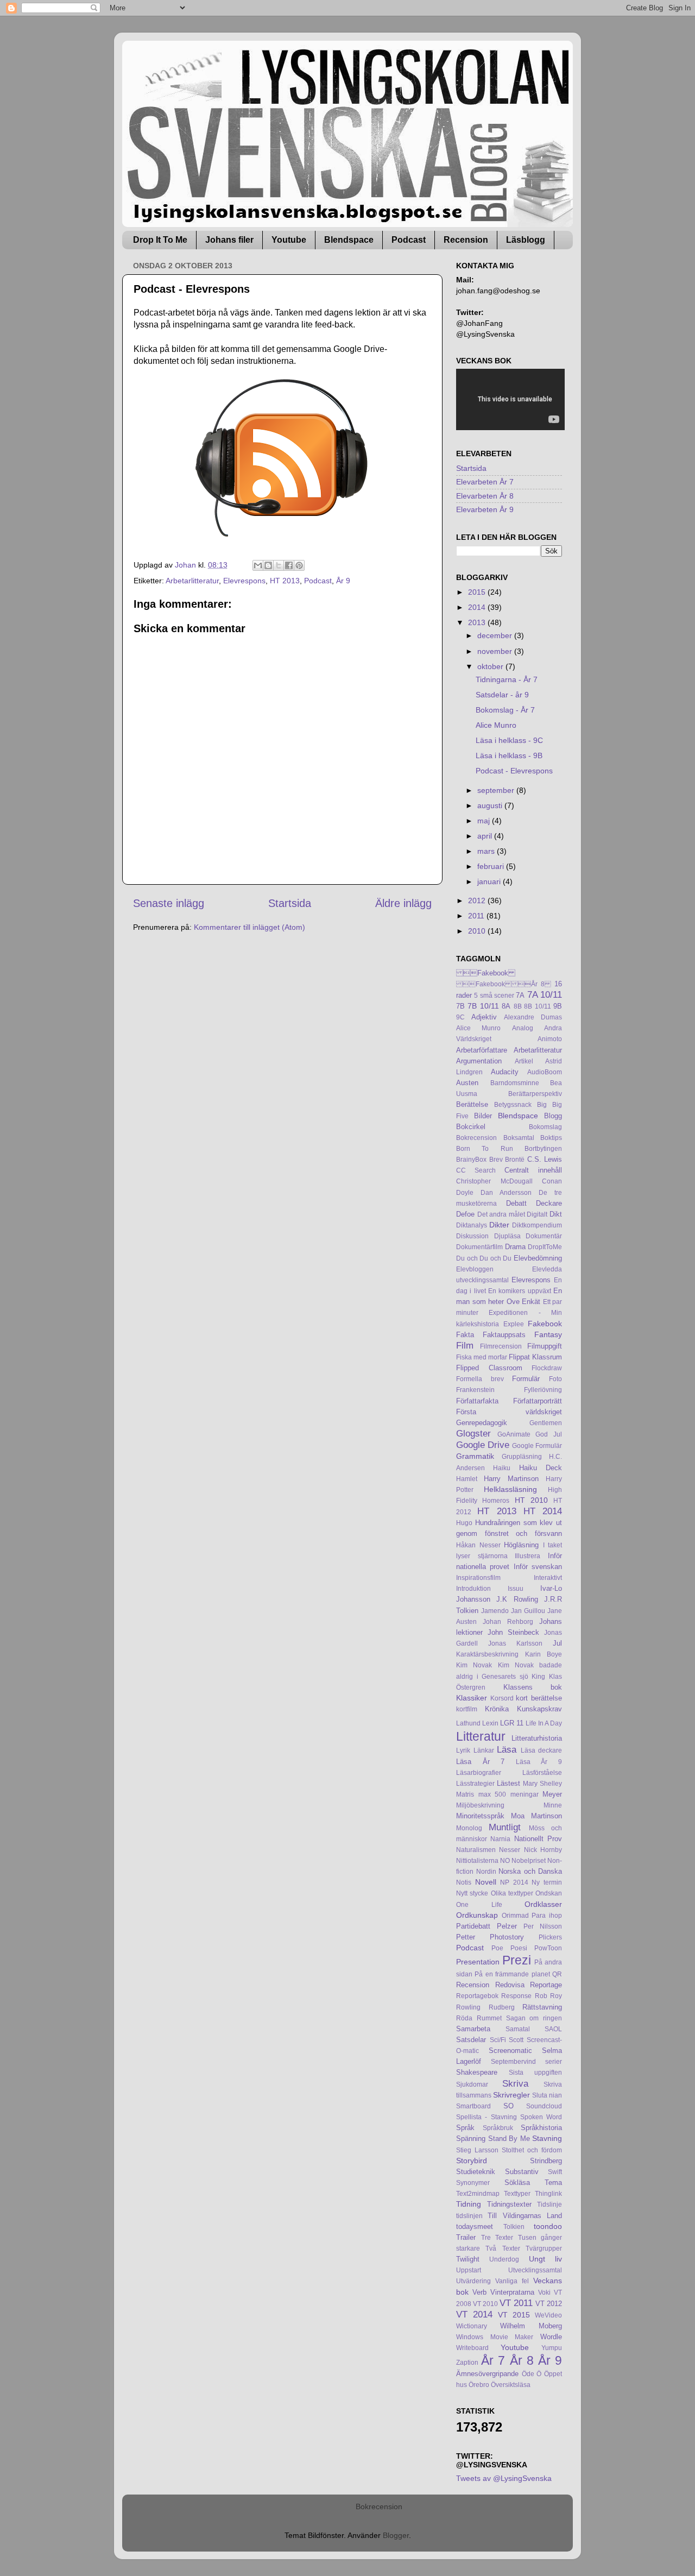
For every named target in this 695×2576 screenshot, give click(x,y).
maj (485, 821)
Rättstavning (542, 2007)
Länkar (484, 1750)
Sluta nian (547, 2095)
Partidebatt (473, 1926)
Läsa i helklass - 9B (509, 755)
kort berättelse (539, 1698)
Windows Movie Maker (495, 2337)
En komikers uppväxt (520, 1291)
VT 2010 (485, 2304)
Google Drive (483, 1445)
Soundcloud (544, 2106)
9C (460, 1017)
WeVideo (548, 2315)
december (496, 635)
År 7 (493, 2360)
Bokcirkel (471, 1127)
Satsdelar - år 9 (502, 695)
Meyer (552, 1794)
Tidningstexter (509, 2204)
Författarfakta (477, 1401)
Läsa (507, 1749)
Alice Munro (496, 725)
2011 (477, 916)
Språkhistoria (541, 2128)
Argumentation (479, 1061)
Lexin (490, 1723)
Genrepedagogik (482, 1423)
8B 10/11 (537, 1006)
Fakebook (545, 1324)
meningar (525, 1794)
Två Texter (503, 2249)
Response (516, 1996)
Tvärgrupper (544, 2249)
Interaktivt (548, 1578)
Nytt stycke (472, 1893)
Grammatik (475, 1456)
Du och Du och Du (484, 1258)
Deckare (549, 1203)
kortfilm (467, 1709)
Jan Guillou (528, 1611)
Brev (496, 1160)
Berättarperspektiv (535, 1094)
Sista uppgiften (535, 2073)
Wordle (551, 2337)
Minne (553, 1805)
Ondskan (549, 1893)
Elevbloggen (475, 1269)
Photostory (507, 1937)
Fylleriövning (543, 1390)
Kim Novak (474, 1665)
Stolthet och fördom (532, 2150)
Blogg (553, 1116)
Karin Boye (544, 1654)
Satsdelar (471, 2040)
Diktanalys (472, 1225)
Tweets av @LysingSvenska (504, 2478)
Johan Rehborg (508, 1622)
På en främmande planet (512, 1974)
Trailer (466, 2237)
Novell (486, 1882)
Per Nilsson (543, 1926)
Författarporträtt (538, 1401)
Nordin (486, 1872)
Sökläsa (517, 2183)
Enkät (531, 1302)
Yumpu (552, 2348)
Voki (544, 2292)
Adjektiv (484, 1017)
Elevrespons (244, 581)
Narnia (500, 1839)
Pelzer (507, 1926)
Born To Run (485, 1149)
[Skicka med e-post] (258, 565)
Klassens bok (533, 1687)
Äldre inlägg (403, 903)
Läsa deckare (542, 1750)
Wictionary (472, 2326)
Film (465, 1345)
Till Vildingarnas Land (525, 2216)
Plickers (550, 1937)
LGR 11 (512, 1723)
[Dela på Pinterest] (299, 565)
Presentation (478, 1962)
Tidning (469, 2204)
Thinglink (548, 2194)
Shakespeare (477, 2072)
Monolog (469, 1828)
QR (557, 1974)
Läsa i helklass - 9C (509, 740)
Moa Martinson (536, 1816)
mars (487, 851)
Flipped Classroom (489, 1368)
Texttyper (517, 2194)
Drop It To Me (160, 240)
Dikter (499, 1225)
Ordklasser (543, 1904)
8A (506, 1006)
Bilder (483, 1116)
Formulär (526, 1379)
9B (558, 1006)
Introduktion (473, 1589)
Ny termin (547, 1882)
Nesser (510, 1850)
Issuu (516, 1589)
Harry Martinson (511, 1479)
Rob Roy (548, 1996)
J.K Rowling (517, 1599)
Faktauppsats (504, 1335)
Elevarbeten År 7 (485, 482)
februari (492, 866)
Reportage (546, 1985)
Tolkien (514, 2227)
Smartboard (473, 2106)
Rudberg (502, 2007)
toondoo (548, 2226)
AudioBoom (545, 1072)
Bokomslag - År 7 (505, 710)
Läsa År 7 (480, 1762)
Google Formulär (537, 1446)
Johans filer (229, 240)
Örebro (479, 2385)
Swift (555, 2172)
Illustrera (527, 1556)
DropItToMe (545, 1247)
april (486, 836)
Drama (515, 1247)
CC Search (476, 1170)
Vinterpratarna (512, 2292)
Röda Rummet (479, 2018)
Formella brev (480, 1379)
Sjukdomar (472, 2084)
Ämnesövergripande (487, 2374)
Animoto (550, 1039)
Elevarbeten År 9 (485, 509)
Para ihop (547, 1916)
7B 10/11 (483, 1006)
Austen (467, 1083)
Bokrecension (476, 1138)
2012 (478, 900)
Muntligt (505, 1827)
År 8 (522, 2360)
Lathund (468, 1723)
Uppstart (469, 2270)
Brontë (515, 1160)
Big (542, 1105)
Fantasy (548, 1334)
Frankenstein (475, 1390)
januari (490, 881)
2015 (478, 592)
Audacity (505, 1072)
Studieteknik (476, 2172)
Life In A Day (544, 1723)
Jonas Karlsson (515, 1643)
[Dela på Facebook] (289, 565)
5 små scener (494, 996)
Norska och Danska (530, 1871)
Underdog (504, 2259)
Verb (479, 2292)
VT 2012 (549, 2304)
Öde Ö (532, 2374)
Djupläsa (507, 1236)
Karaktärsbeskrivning (487, 1654)
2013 (478, 622)
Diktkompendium (537, 1225)
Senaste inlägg (169, 903)
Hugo (464, 1523)
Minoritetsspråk (480, 1816)
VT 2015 (514, 2315)
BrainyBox (471, 1160)
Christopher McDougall (494, 1181)
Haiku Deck (541, 1468)
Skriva (515, 2083)
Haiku (502, 1468)
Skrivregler (511, 2095)
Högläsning (521, 1545)
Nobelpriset (529, 1861)
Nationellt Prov (538, 1839)
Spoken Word (541, 2117)
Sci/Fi (498, 2040)
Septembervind (513, 2062)
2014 (478, 607)
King (538, 1677)
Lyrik (463, 1750)
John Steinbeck (513, 1632)
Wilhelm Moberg (531, 2326)
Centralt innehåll (533, 1170)
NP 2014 (514, 1882)
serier (554, 2062)
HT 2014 (543, 1511)
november (496, 651)
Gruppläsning (522, 1457)
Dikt (556, 1214)
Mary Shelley (542, 1784)
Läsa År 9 (539, 1762)
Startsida (290, 903)
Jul (557, 1643)
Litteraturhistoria (537, 1738)
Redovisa (510, 1985)
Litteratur (481, 1736)
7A (520, 995)
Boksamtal (519, 1138)
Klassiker (472, 1698)
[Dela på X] (279, 565)
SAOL (553, 2029)
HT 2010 (531, 1500)
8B (518, 1006)
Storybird (472, 2161)
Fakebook (486, 973)
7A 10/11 (545, 994)
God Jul (549, 1434)
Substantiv (522, 2172)
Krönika (497, 1709)
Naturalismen (476, 1850)
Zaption (467, 2363)
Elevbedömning (538, 1258)
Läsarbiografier (479, 1773)
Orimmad (515, 1916)
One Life (479, 1905)
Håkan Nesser (478, 1545)
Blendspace (349, 240)
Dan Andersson (506, 1193)
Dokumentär (544, 1236)
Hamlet (467, 1479)
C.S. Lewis (545, 1159)
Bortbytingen (543, 1149)
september (497, 790)
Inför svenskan (538, 1567)
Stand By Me (509, 2139)
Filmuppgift (545, 1346)
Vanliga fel (512, 2281)
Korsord (502, 1698)
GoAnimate (514, 1434)
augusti (491, 805)
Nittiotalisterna (477, 1861)
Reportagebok (477, 1996)
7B (460, 1006)
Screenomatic (510, 2051)
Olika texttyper (512, 1893)
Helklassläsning (510, 1489)
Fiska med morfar (482, 1357)
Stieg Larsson (477, 2150)
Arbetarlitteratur (192, 581)
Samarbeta (473, 2029)
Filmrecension (501, 1346)
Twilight (468, 2259)
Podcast (409, 240)
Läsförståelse (542, 1773)
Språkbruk (498, 2128)
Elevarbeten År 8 (485, 496)
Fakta (465, 1335)
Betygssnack (513, 1105)
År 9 (343, 581)
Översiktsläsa (511, 2385)
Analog (523, 1028)
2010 (478, 931)
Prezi (517, 1960)
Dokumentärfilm (479, 1247)
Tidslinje (549, 2205)
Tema (553, 2183)
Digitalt (537, 1214)
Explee (514, 1324)
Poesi (519, 1948)
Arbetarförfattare (482, 1050)
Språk (465, 2128)
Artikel (524, 1061)
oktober (491, 666)
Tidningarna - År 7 (507, 679)
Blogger (396, 2535)
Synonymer (473, 2183)
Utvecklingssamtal (535, 2270)
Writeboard (472, 2348)
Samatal (518, 2029)
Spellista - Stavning (486, 2117)
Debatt (516, 1203)
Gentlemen (546, 1423)
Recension (466, 240)
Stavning (547, 2138)
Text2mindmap (478, 2194)
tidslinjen (469, 2216)
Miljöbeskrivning (480, 1805)
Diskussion (472, 1236)
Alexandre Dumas (533, 1017)
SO (508, 2106)
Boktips (551, 1138)
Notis (464, 1882)
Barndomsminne (515, 1083)
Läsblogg (526, 240)
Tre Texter (497, 2238)
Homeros (496, 1501)
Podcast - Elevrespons (514, 771)
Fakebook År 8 (504, 984)
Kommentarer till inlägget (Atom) (249, 927)
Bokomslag (545, 1127)
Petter (466, 1937)
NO (505, 1861)
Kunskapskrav (539, 1709)
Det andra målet (501, 1214)
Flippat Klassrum (535, 1357)
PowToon (548, 1948)
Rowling (468, 2007)
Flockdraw (547, 1368)
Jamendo (495, 1611)
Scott (516, 2040)
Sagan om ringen (534, 2018)
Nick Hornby (543, 1850)
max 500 (492, 1794)
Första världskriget (509, 1412)
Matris (465, 1794)
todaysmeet (475, 2227)
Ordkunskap (477, 1915)
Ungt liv (545, 2259)
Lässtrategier (475, 1784)
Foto (555, 1379)
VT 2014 (474, 2314)
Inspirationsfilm (478, 1578)
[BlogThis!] (268, 565)
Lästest (508, 1783)
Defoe (465, 1214)
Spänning (471, 2139)
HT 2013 (285, 581)
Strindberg (546, 2161)
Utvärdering (473, 2281)
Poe (497, 1948)
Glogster (473, 1433)
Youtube (289, 240)
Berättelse (472, 1104)
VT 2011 (516, 2303)
